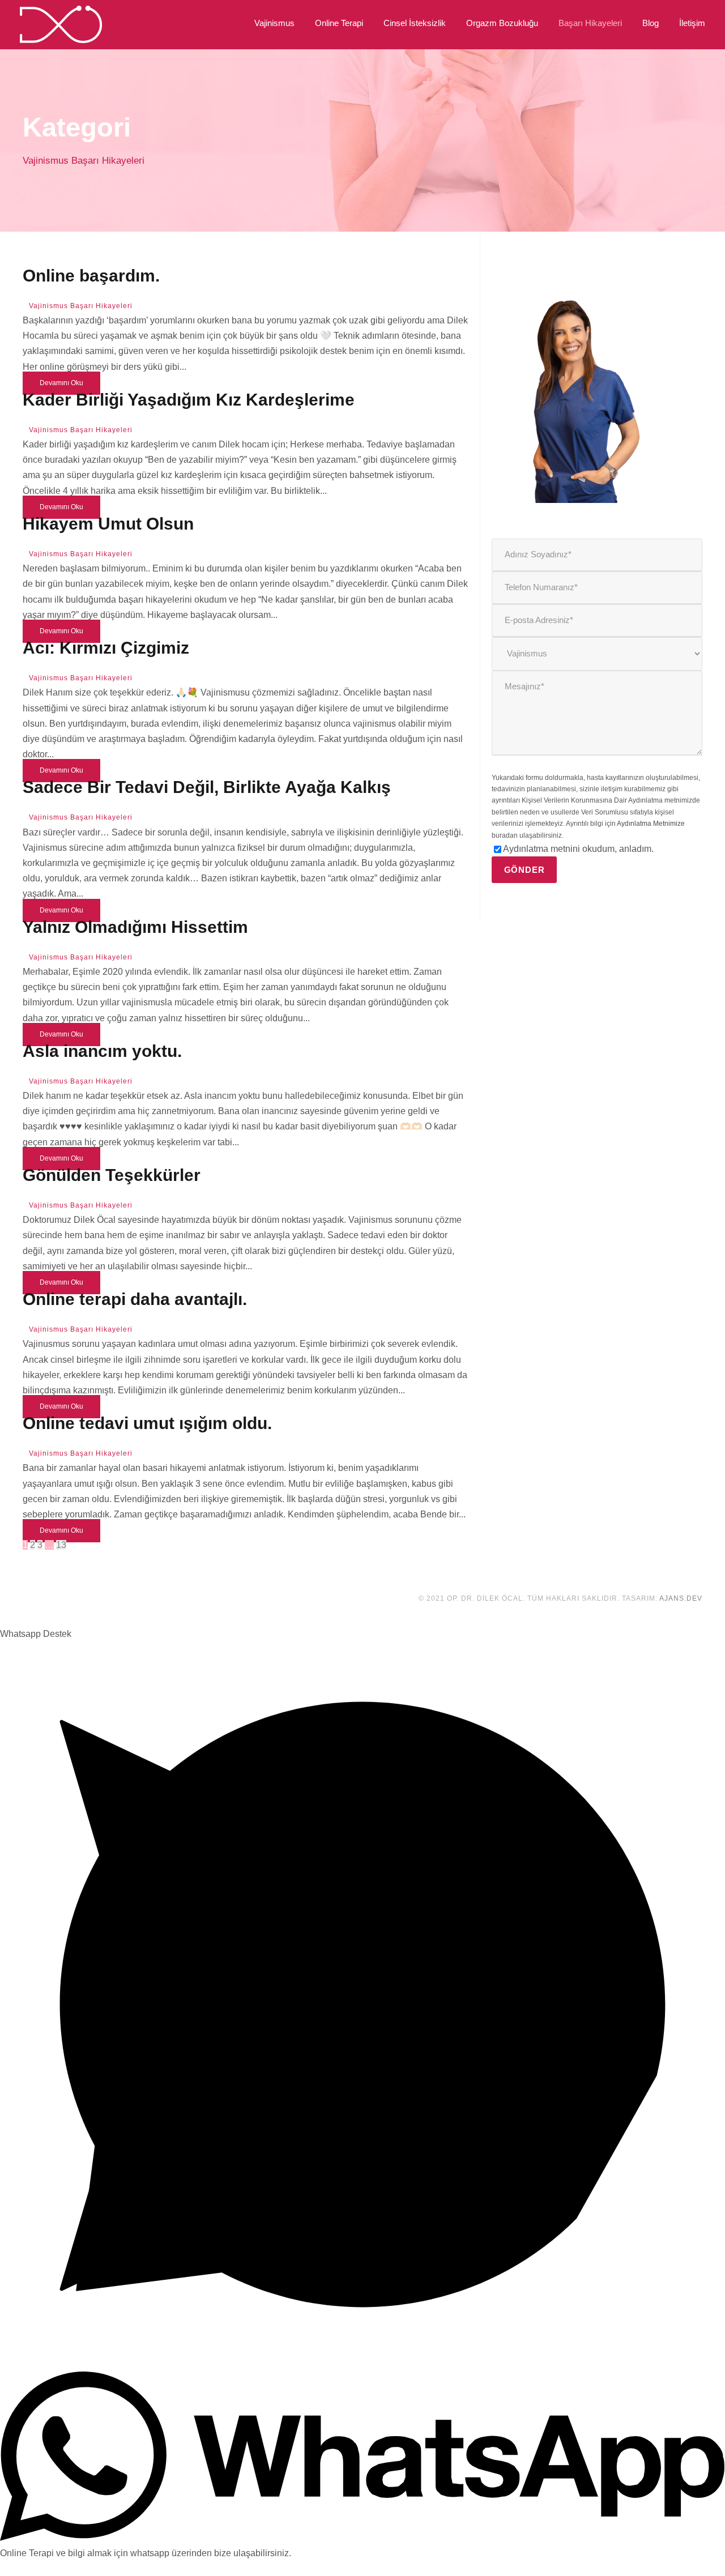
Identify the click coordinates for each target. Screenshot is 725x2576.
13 (61, 1545)
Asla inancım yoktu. (102, 1051)
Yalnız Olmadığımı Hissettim (135, 927)
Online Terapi (339, 23)
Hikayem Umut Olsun (108, 524)
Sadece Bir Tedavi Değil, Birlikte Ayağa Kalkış (207, 787)
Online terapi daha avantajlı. (135, 1299)
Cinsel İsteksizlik (415, 23)
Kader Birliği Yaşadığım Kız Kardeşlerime (189, 400)
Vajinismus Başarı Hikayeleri (81, 306)
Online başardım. (91, 276)
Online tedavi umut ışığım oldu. (147, 1423)
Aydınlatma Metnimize (651, 824)
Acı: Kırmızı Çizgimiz (106, 648)
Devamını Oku (61, 383)
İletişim (692, 23)
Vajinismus (274, 23)
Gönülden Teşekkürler (112, 1175)
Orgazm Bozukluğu (502, 23)
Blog (651, 23)
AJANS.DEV (681, 1598)
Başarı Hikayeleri (590, 23)
